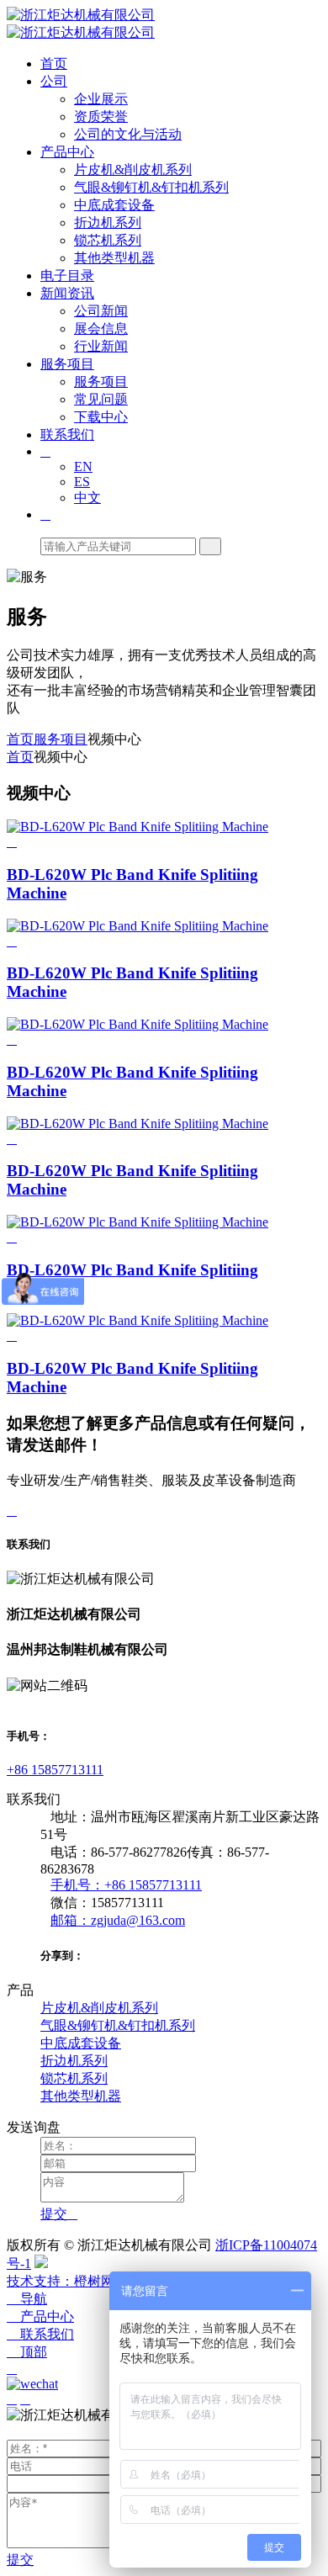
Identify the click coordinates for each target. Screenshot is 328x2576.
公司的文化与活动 (128, 134)
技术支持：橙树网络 (67, 2281)
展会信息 (101, 329)
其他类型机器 (114, 258)
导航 (27, 2299)
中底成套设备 (114, 205)
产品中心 (67, 152)
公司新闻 (101, 311)
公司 (54, 81)
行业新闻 (101, 346)
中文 (87, 498)
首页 (54, 64)
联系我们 (67, 435)
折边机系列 (108, 223)
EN (83, 466)
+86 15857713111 (55, 1770)
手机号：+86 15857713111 (126, 1885)
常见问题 (101, 399)
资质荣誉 (101, 117)
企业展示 (101, 99)
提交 (20, 2560)
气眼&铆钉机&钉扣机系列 (151, 187)
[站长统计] (41, 2263)
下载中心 (101, 417)
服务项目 (67, 364)
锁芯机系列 (108, 240)
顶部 (27, 2352)
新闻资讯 (67, 293)
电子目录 (67, 276)
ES (82, 482)
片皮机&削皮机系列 (133, 170)
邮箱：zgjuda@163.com (118, 1920)
